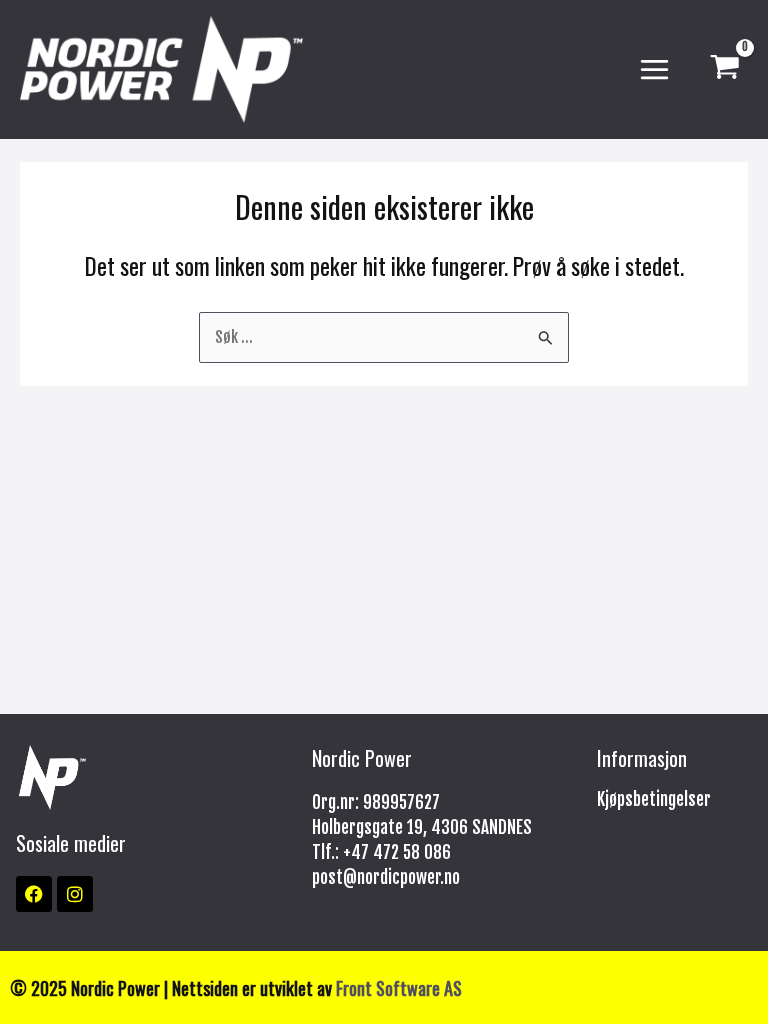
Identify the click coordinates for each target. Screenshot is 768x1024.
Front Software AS (399, 987)
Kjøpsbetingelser (654, 799)
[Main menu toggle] (654, 69)
